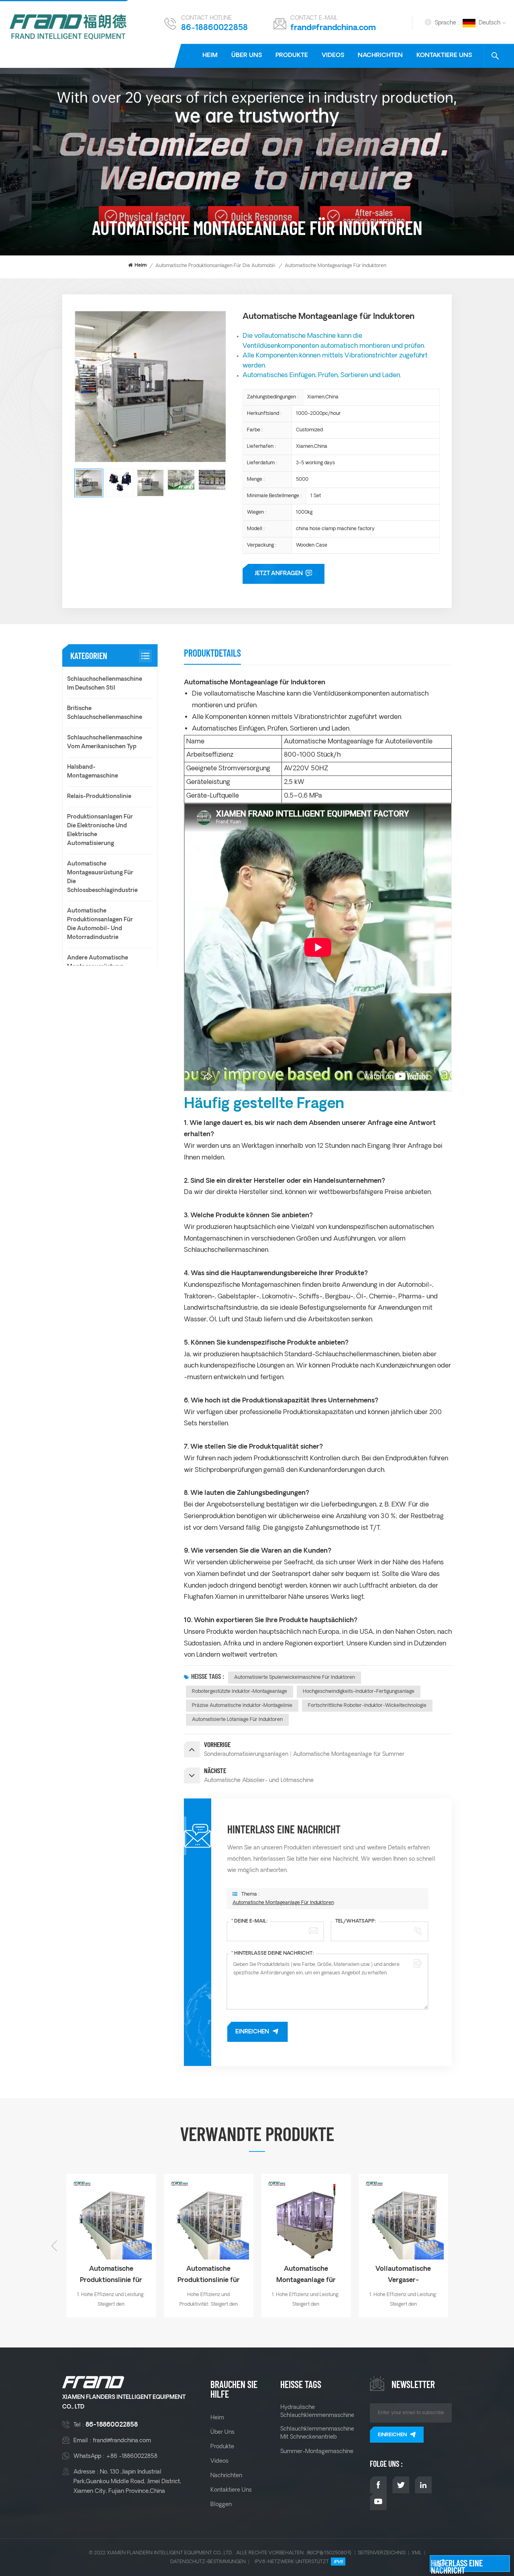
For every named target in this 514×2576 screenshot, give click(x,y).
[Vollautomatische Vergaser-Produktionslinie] (403, 2219)
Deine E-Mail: (250, 1921)
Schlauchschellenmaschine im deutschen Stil (105, 684)
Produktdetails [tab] (212, 653)
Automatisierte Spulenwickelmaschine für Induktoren (295, 1677)
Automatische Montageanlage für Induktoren (283, 1903)
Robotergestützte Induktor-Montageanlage (240, 1691)
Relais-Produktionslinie (99, 797)
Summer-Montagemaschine (317, 2451)
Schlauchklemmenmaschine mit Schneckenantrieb (317, 2433)
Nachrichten (380, 56)
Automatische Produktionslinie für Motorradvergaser (208, 2276)
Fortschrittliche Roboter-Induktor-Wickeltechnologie (367, 1705)
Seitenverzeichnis (382, 2553)
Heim (210, 56)
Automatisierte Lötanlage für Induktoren (237, 1720)
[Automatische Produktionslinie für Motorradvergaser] (209, 2219)
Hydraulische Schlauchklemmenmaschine (317, 2411)
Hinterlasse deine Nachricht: (273, 1953)
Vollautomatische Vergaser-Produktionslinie (403, 2276)
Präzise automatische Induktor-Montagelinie (242, 1705)
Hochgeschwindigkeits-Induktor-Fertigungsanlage (359, 1691)
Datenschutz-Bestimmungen (208, 2562)
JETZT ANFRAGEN (279, 574)
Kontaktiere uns (444, 56)
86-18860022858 (214, 28)
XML (417, 2553)
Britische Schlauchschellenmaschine (105, 713)
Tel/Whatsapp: (356, 1921)
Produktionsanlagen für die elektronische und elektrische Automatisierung (100, 830)
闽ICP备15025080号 (329, 2553)
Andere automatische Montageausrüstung (98, 962)
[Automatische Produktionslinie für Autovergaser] (111, 2219)
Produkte (292, 56)
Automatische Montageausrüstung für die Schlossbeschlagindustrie (102, 877)
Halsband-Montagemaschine (93, 772)
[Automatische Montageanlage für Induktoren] (306, 2219)
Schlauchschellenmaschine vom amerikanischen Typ (105, 742)
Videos (333, 56)
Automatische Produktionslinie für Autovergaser (111, 2276)
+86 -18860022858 (132, 2456)
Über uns (247, 56)
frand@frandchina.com (333, 28)
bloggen (221, 2505)
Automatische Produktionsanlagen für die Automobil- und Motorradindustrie (242, 266)
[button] (460, 2246)
